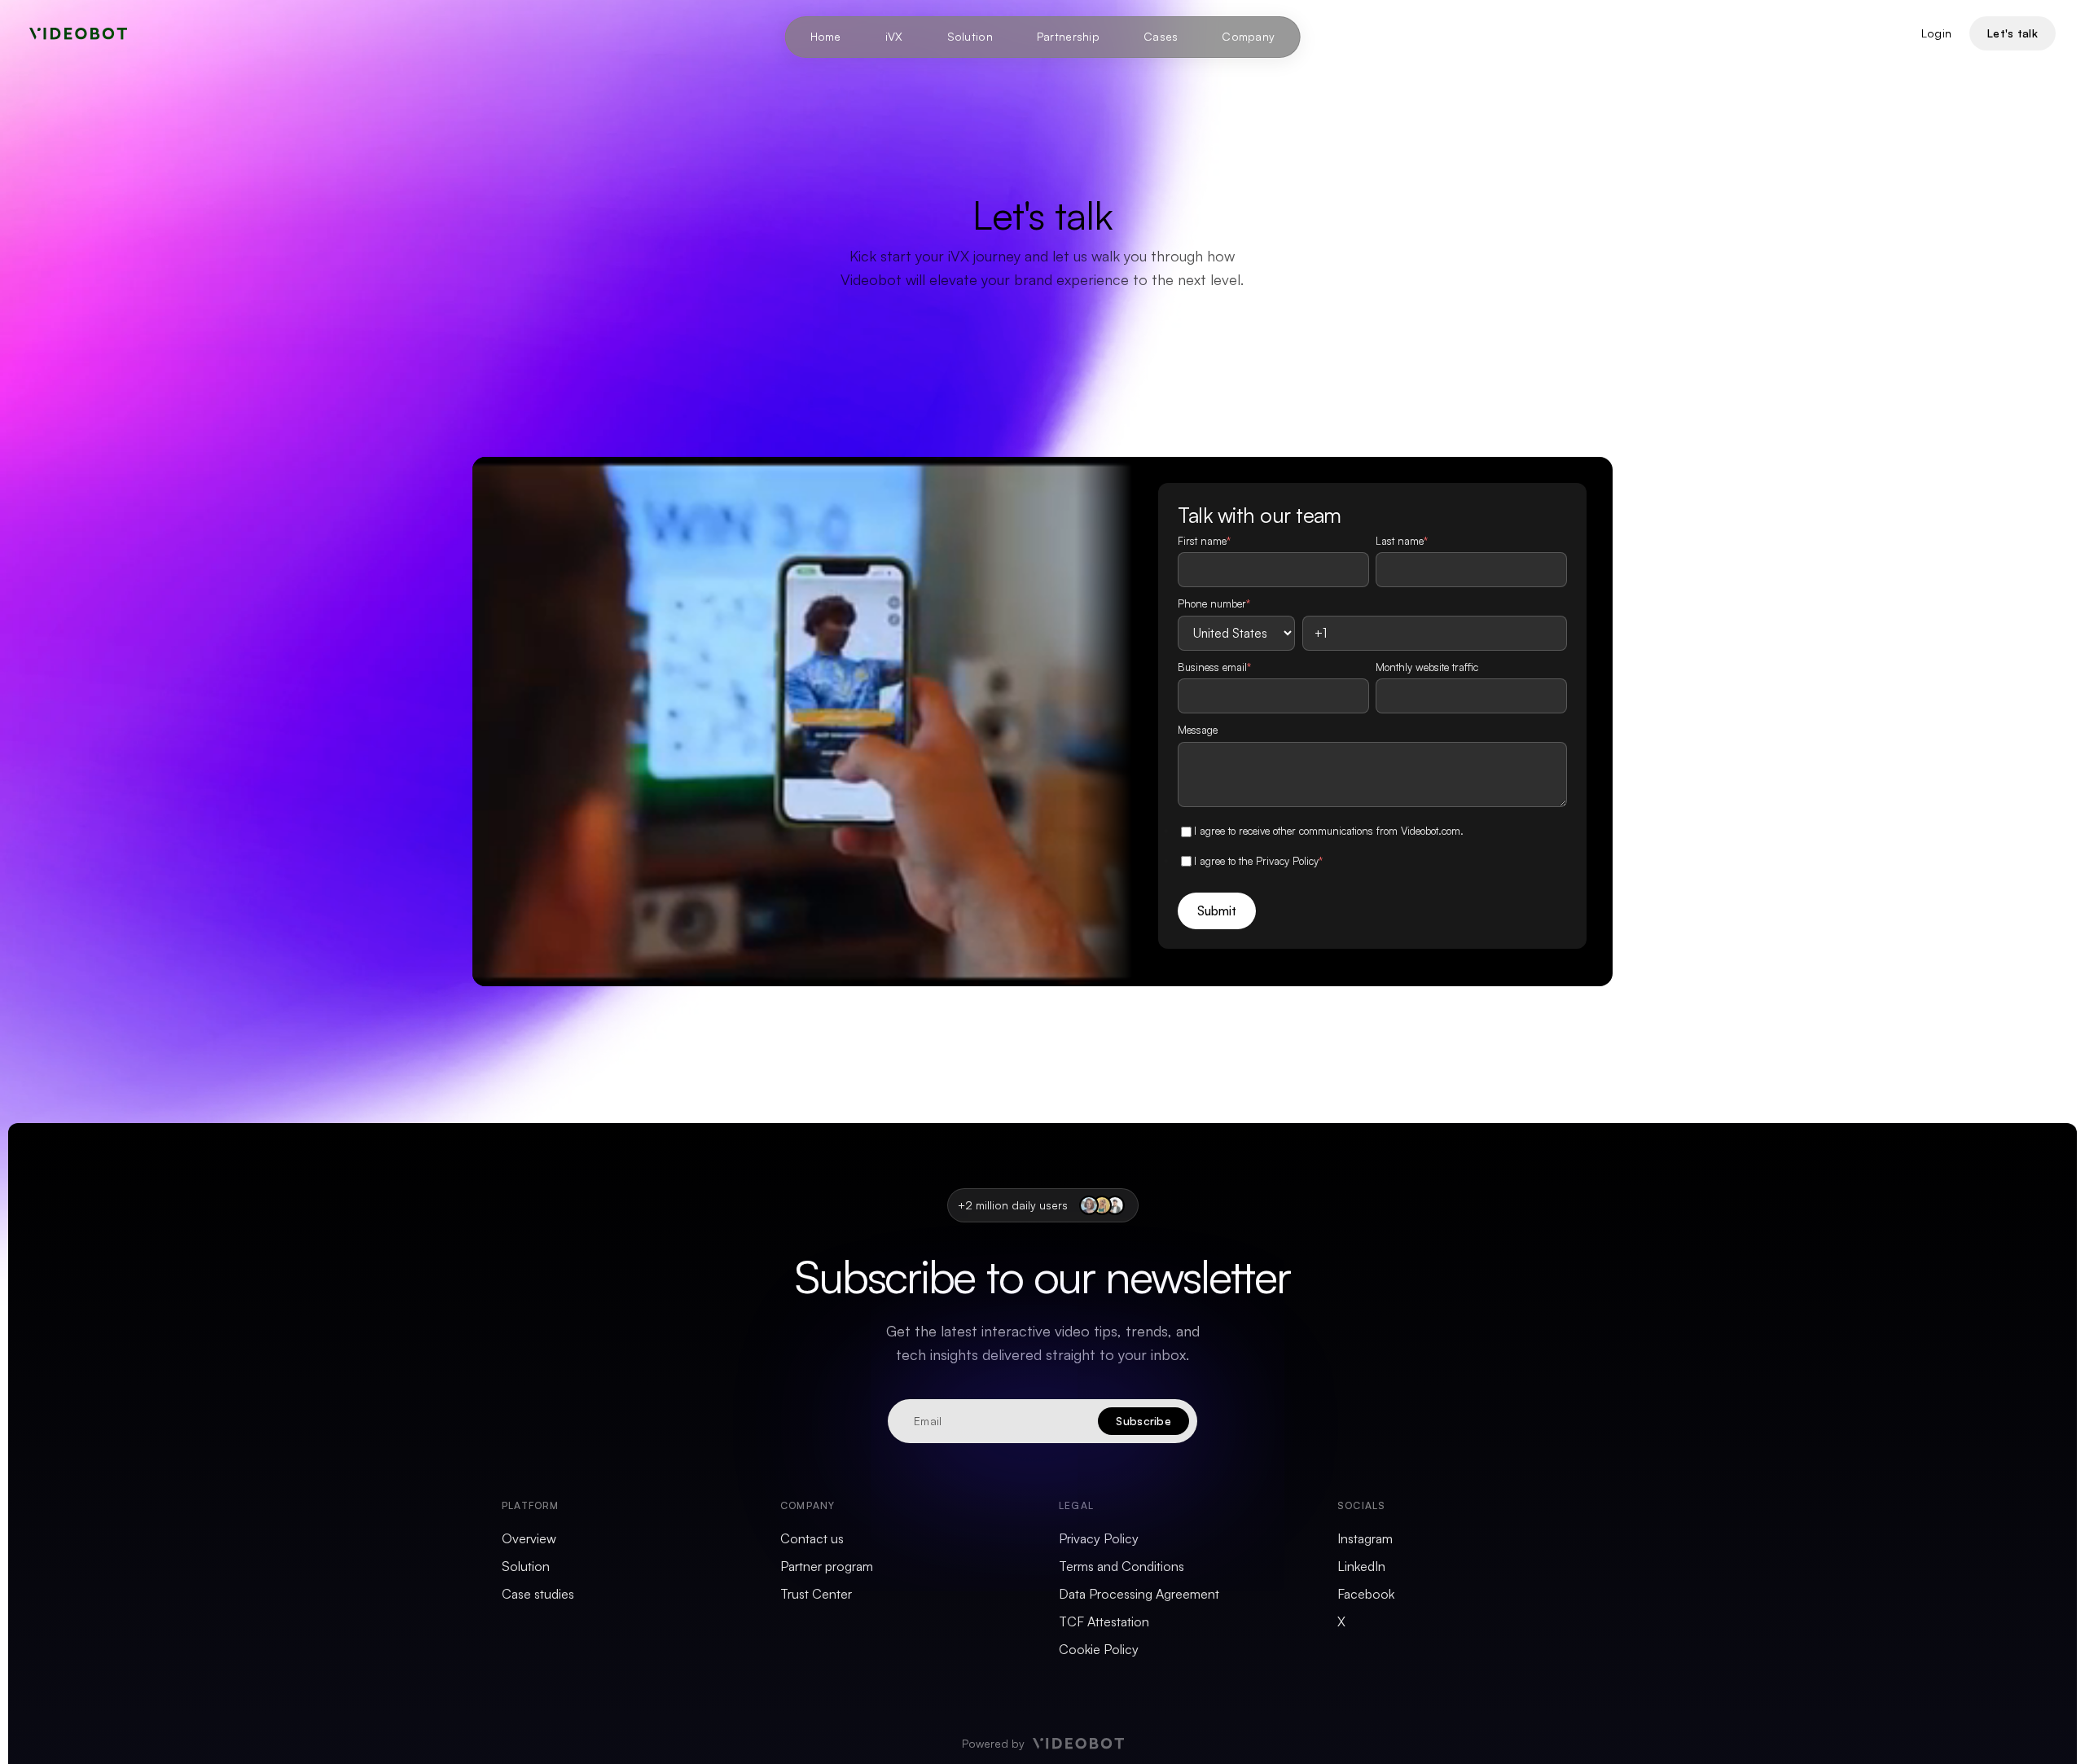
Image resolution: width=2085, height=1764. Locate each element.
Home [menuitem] (826, 36)
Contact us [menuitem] (812, 1538)
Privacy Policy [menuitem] (1099, 1538)
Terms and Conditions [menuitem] (1122, 1566)
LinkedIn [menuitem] (1361, 1566)
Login (1936, 33)
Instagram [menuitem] (1365, 1538)
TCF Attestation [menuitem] (1104, 1621)
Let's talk (2013, 33)
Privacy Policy (1287, 861)
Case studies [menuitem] (538, 1594)
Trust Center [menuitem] (816, 1594)
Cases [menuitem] (1161, 36)
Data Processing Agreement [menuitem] (1139, 1594)
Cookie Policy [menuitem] (1099, 1649)
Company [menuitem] (1248, 36)
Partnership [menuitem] (1068, 36)
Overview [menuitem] (529, 1538)
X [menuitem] (1341, 1621)
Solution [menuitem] (970, 36)
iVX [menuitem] (894, 36)
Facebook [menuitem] (1366, 1594)
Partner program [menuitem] (827, 1566)
